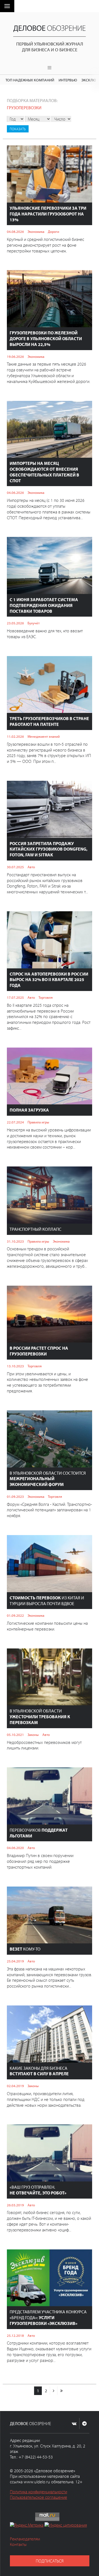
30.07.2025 (15, 867)
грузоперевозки (24, 108)
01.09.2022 (15, 1615)
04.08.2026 (15, 231)
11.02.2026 (15, 736)
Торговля (46, 997)
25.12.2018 (15, 2335)
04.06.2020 (15, 1848)
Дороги (53, 231)
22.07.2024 (15, 1122)
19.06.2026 (15, 356)
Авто (31, 867)
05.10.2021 (15, 1735)
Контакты (18, 2544)
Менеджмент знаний (44, 736)
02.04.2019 (15, 2086)
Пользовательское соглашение (38, 2497)
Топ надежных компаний (30, 80)
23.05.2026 (15, 623)
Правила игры (38, 1122)
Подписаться (50, 2561)
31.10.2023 (15, 1241)
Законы (33, 1735)
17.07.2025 (15, 997)
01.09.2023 (15, 1496)
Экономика (36, 231)
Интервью (68, 80)
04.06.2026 (15, 492)
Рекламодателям (25, 2539)
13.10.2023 (15, 1366)
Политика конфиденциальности (38, 2492)
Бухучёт (34, 623)
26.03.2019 (15, 2205)
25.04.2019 (15, 1961)
